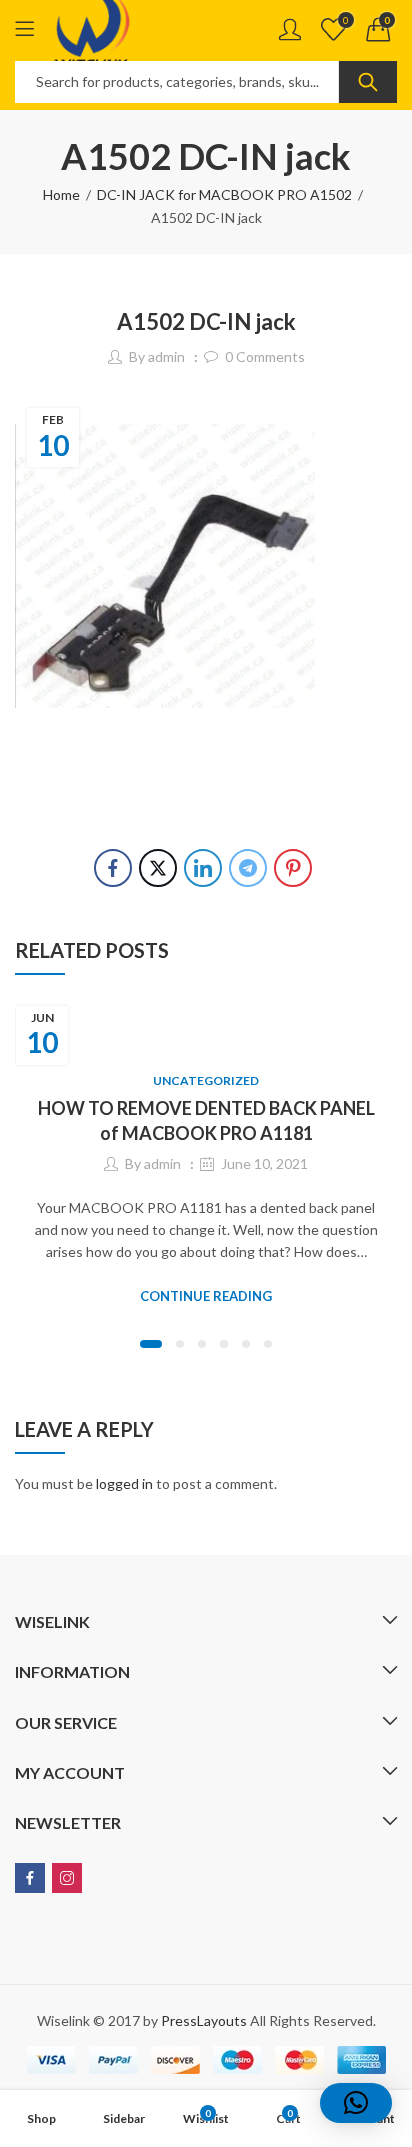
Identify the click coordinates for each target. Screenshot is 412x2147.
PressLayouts (204, 2020)
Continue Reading (206, 1296)
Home (61, 194)
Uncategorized (206, 1080)
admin (166, 356)
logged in (124, 1483)
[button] (151, 1344)
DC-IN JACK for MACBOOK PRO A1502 (224, 194)
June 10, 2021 (264, 1163)
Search (368, 82)
